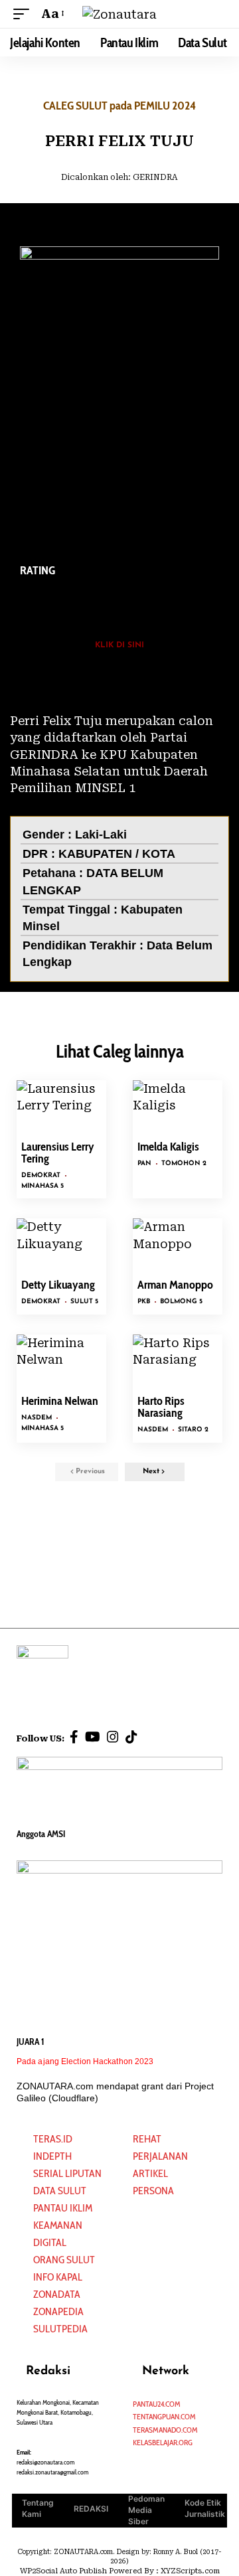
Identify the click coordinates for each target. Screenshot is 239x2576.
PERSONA (153, 2191)
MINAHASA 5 (42, 1186)
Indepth (52, 2156)
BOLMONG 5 (181, 1302)
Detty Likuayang (58, 1285)
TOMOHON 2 (184, 1164)
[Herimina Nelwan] (61, 1361)
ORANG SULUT (64, 2260)
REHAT (147, 2139)
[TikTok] (131, 1737)
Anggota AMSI (41, 1834)
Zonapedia (58, 2311)
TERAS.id (53, 2139)
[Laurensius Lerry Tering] (61, 1107)
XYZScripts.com (190, 2571)
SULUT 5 (84, 1302)
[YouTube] (93, 1737)
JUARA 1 (31, 2042)
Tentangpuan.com (164, 2416)
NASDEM (37, 1418)
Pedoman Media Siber (146, 2510)
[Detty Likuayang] (61, 1245)
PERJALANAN (160, 2156)
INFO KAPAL (58, 2277)
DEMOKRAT (41, 1175)
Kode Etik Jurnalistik (205, 2508)
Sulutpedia (60, 2329)
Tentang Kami (38, 2508)
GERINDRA (155, 177)
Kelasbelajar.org (163, 2442)
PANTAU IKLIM (63, 2208)
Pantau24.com (157, 2404)
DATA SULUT (60, 2191)
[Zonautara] (119, 14)
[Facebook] (74, 1737)
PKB (144, 1302)
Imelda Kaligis (168, 1147)
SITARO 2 (193, 1430)
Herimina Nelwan (60, 1401)
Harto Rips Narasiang (161, 1407)
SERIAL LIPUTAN (67, 2173)
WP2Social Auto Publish (63, 2571)
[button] (25, 14)
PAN (144, 1164)
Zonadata (57, 2294)
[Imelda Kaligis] (178, 1107)
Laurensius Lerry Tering (58, 1153)
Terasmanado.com (165, 2430)
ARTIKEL (150, 2173)
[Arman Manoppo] (178, 1245)
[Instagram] (113, 1737)
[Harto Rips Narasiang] (178, 1361)
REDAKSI (91, 2509)
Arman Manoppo (175, 1285)
